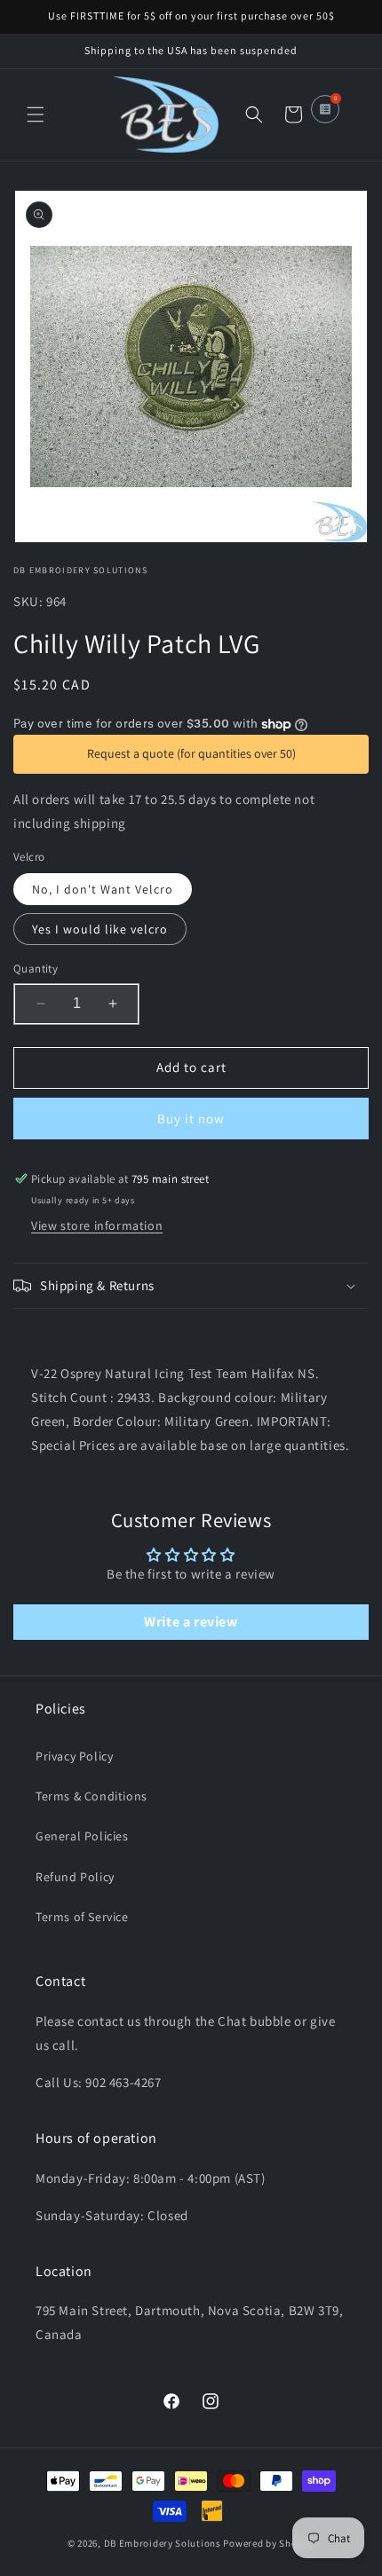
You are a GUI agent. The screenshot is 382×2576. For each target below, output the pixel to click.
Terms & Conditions (92, 1796)
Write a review (191, 1622)
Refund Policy (75, 1877)
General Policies (82, 1836)
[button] (36, 114)
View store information (97, 1225)
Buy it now (191, 1119)
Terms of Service (82, 1917)
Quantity (36, 969)
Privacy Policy (74, 1756)
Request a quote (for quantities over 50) (191, 753)
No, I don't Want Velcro (103, 889)
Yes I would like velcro (100, 929)
